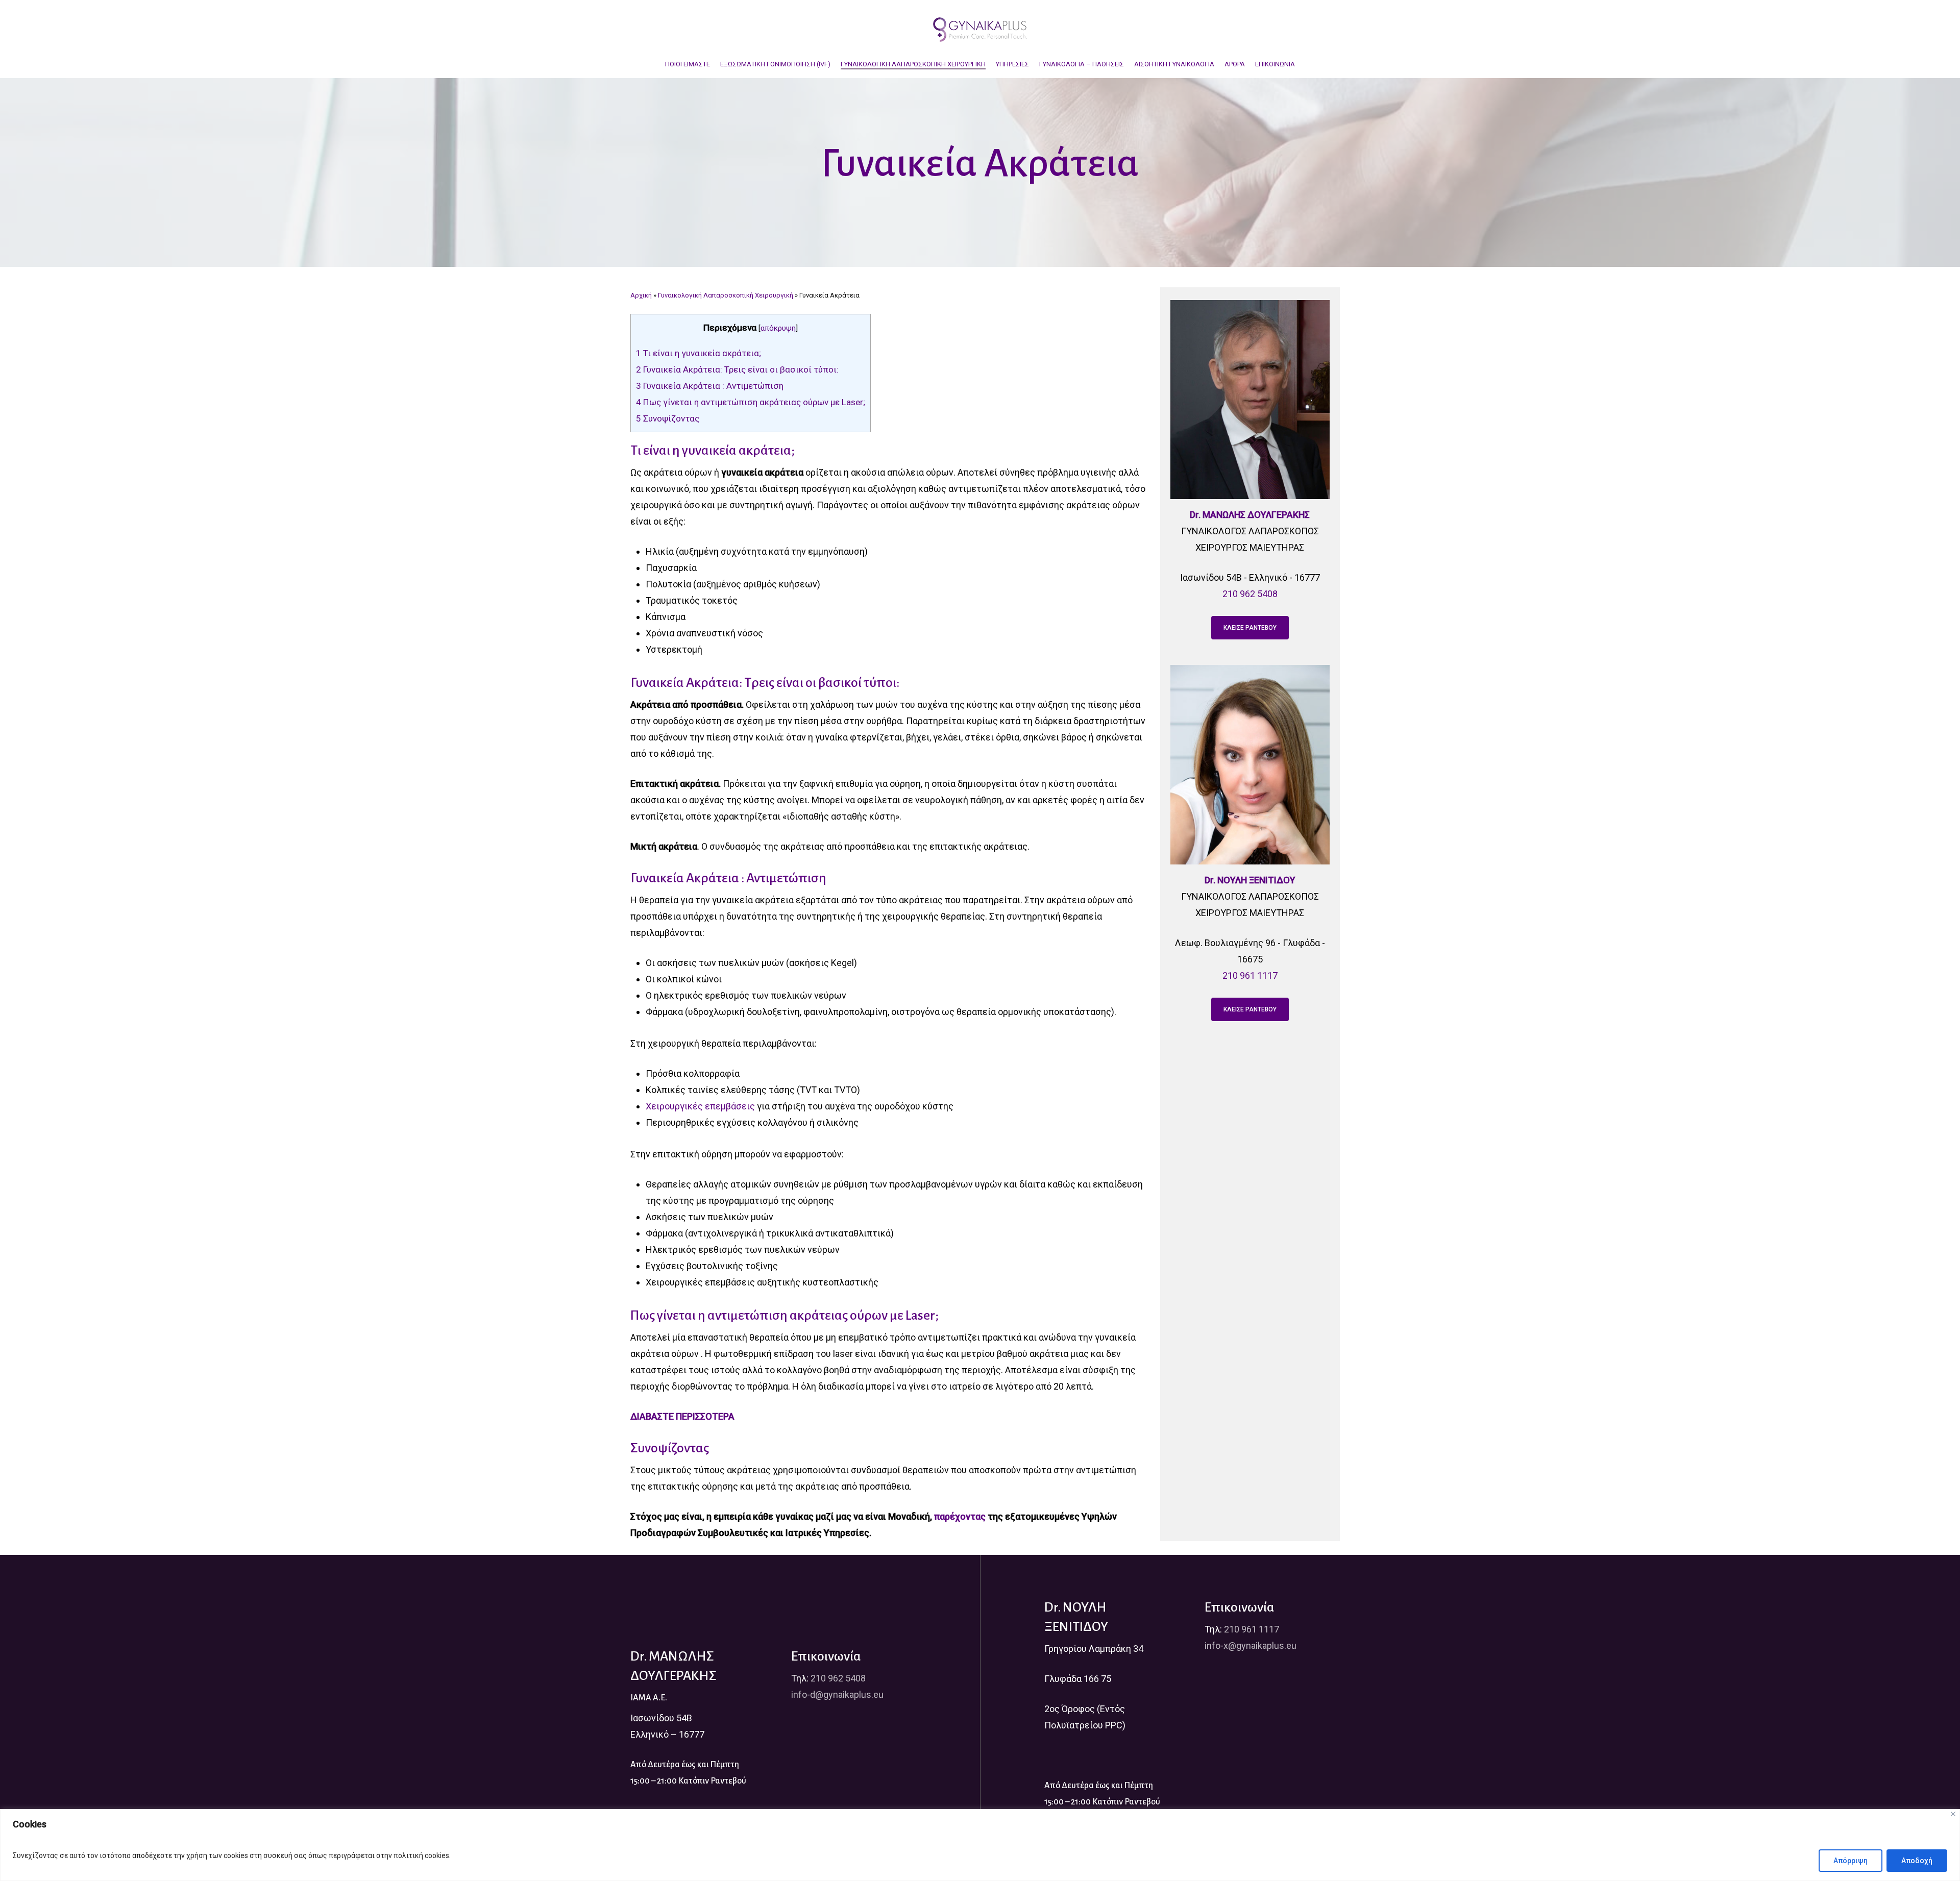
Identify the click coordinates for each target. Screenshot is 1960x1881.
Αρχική (641, 295)
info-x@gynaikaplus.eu (1251, 1645)
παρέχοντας (960, 1516)
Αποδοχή (1917, 1861)
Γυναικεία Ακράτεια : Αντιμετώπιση (710, 386)
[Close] (1953, 1814)
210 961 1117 (1250, 975)
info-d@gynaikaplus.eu (837, 1694)
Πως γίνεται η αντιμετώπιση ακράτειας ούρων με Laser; (751, 402)
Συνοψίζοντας (668, 418)
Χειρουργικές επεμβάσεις (700, 1106)
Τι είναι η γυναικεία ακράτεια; (699, 353)
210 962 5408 (1250, 594)
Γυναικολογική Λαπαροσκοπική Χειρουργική (726, 295)
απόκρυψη (778, 328)
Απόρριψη (1851, 1861)
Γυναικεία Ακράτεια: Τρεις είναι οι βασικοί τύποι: (737, 369)
